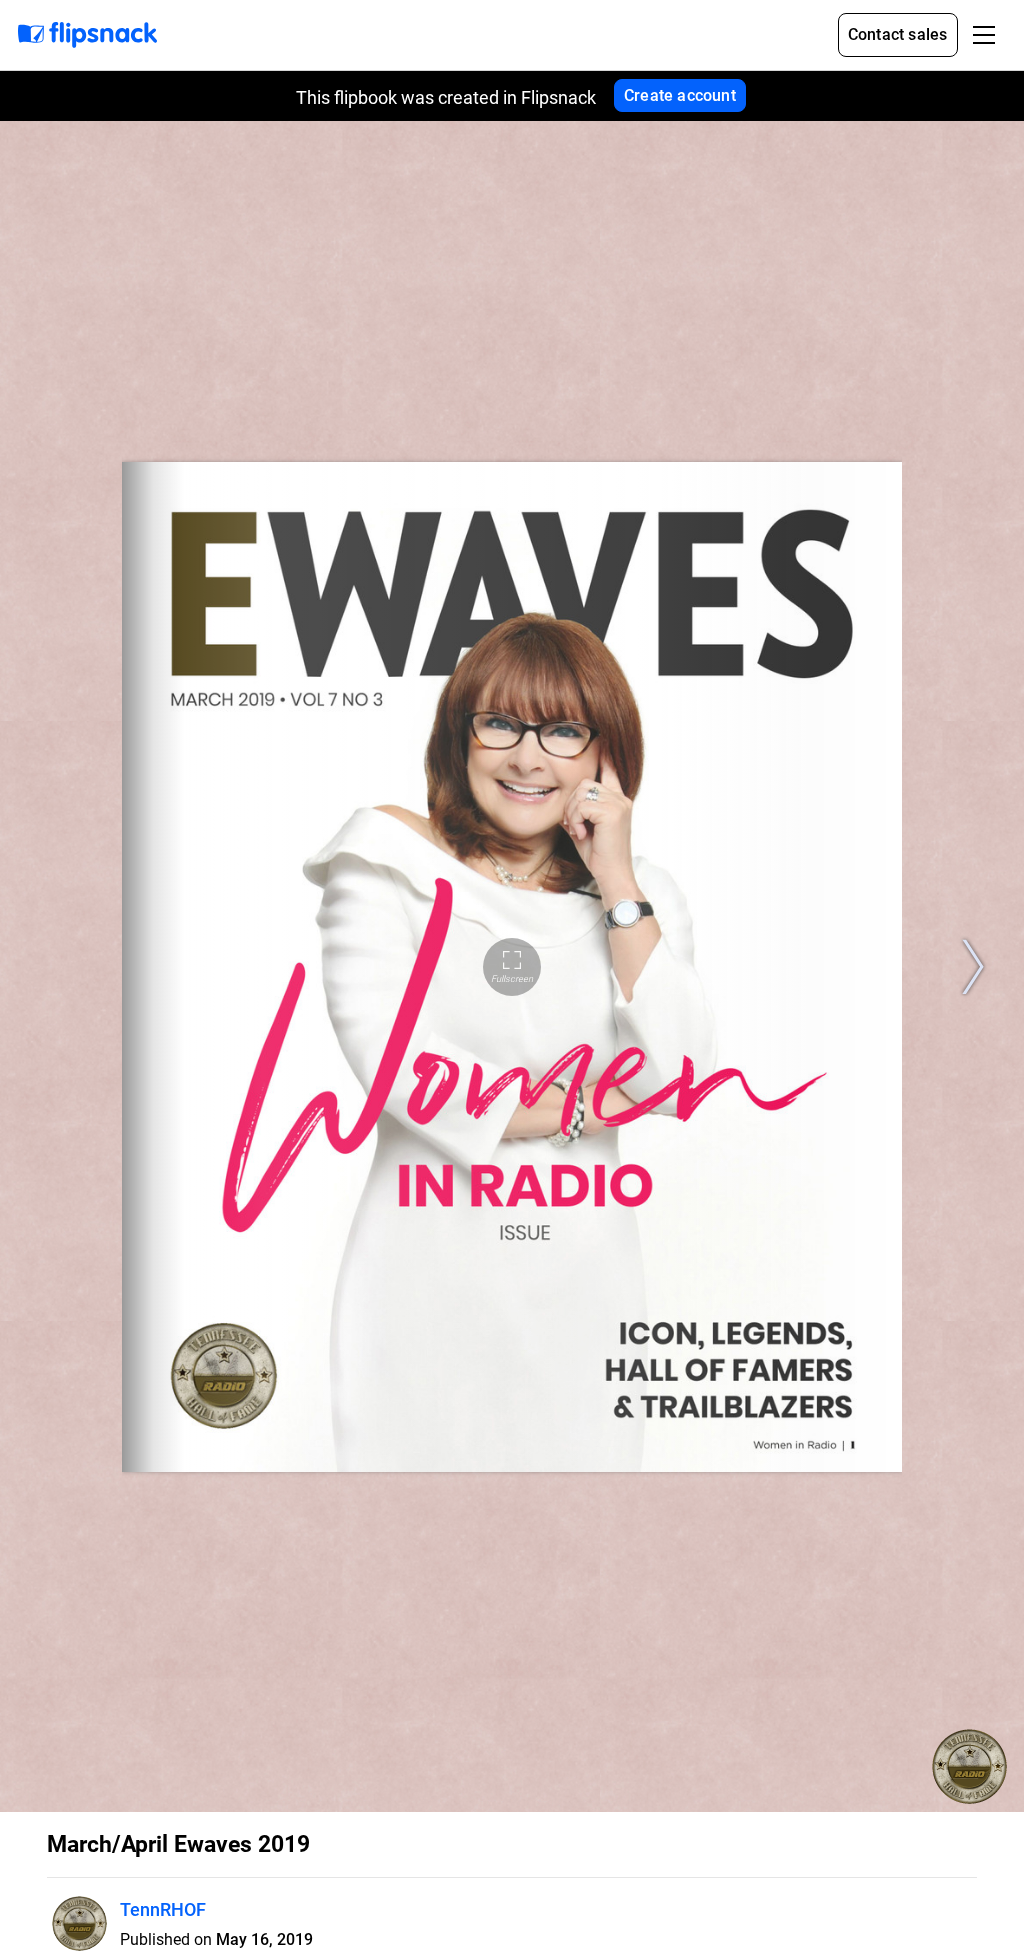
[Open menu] (984, 35)
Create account (680, 95)
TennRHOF (163, 1909)
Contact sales (898, 34)
